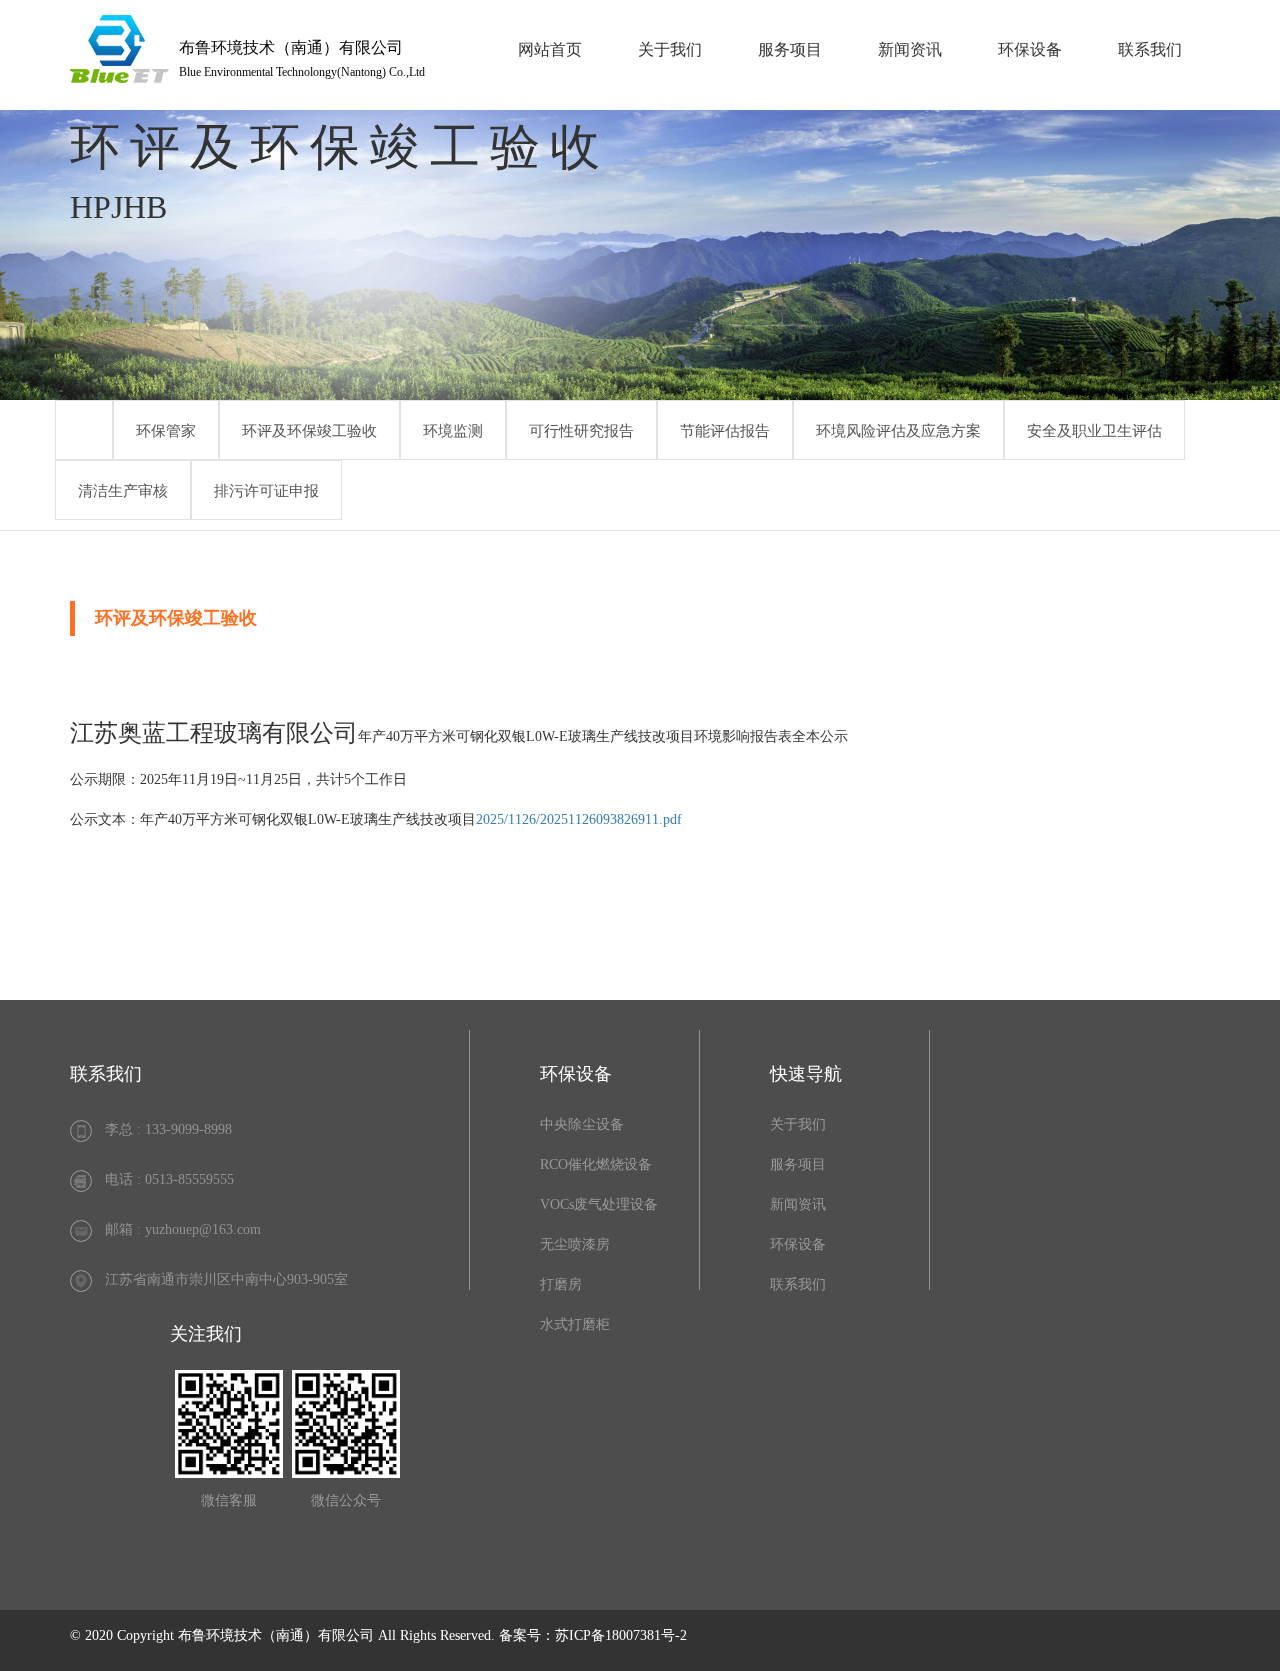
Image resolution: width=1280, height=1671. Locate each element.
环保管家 (166, 431)
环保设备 (1030, 49)
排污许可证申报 (266, 491)
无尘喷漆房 (575, 1244)
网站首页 (550, 49)
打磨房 (561, 1284)
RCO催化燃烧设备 (596, 1164)
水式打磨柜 (575, 1324)
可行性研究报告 (581, 431)
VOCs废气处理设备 (599, 1204)
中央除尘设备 (582, 1124)
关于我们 (670, 49)
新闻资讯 (910, 49)
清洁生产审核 (123, 491)
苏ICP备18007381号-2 (621, 1635)
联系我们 (1150, 49)
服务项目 (790, 49)
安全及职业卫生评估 (1094, 431)
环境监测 (453, 431)
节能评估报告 (725, 431)
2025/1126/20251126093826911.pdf (579, 819)
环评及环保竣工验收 (309, 431)
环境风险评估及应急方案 (898, 431)
